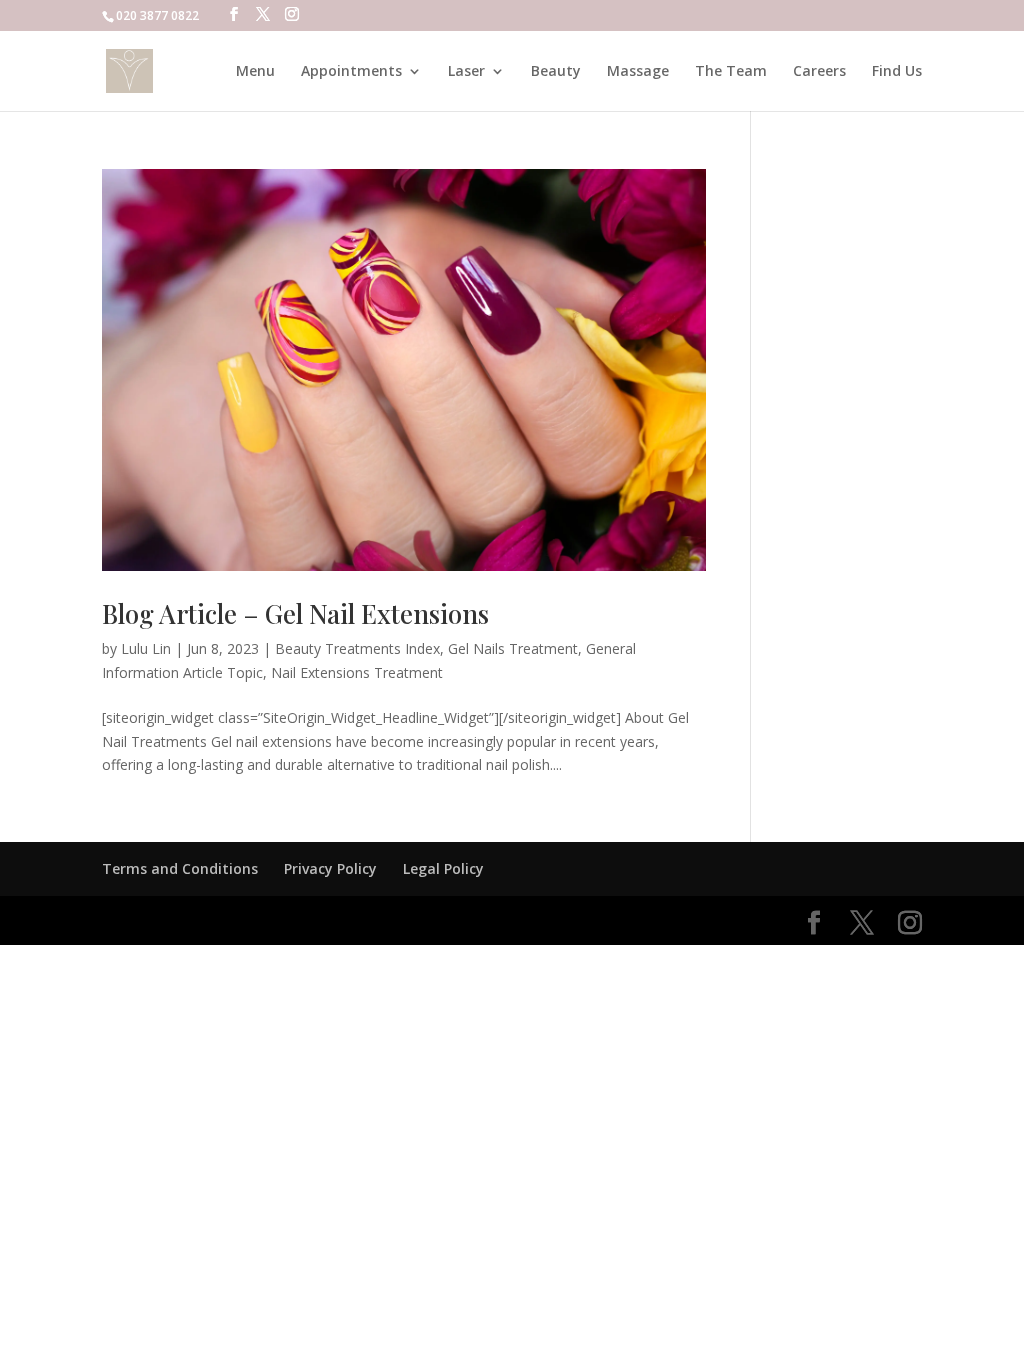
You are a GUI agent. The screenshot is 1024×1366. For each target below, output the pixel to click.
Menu (255, 72)
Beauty (556, 72)
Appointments (351, 72)
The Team (731, 72)
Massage (638, 72)
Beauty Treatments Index (357, 648)
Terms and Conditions (180, 868)
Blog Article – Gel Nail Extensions (295, 613)
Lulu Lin (146, 648)
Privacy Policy (330, 868)
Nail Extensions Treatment (357, 672)
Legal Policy (443, 868)
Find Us (897, 72)
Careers (819, 72)
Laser (466, 72)
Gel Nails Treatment (513, 648)
